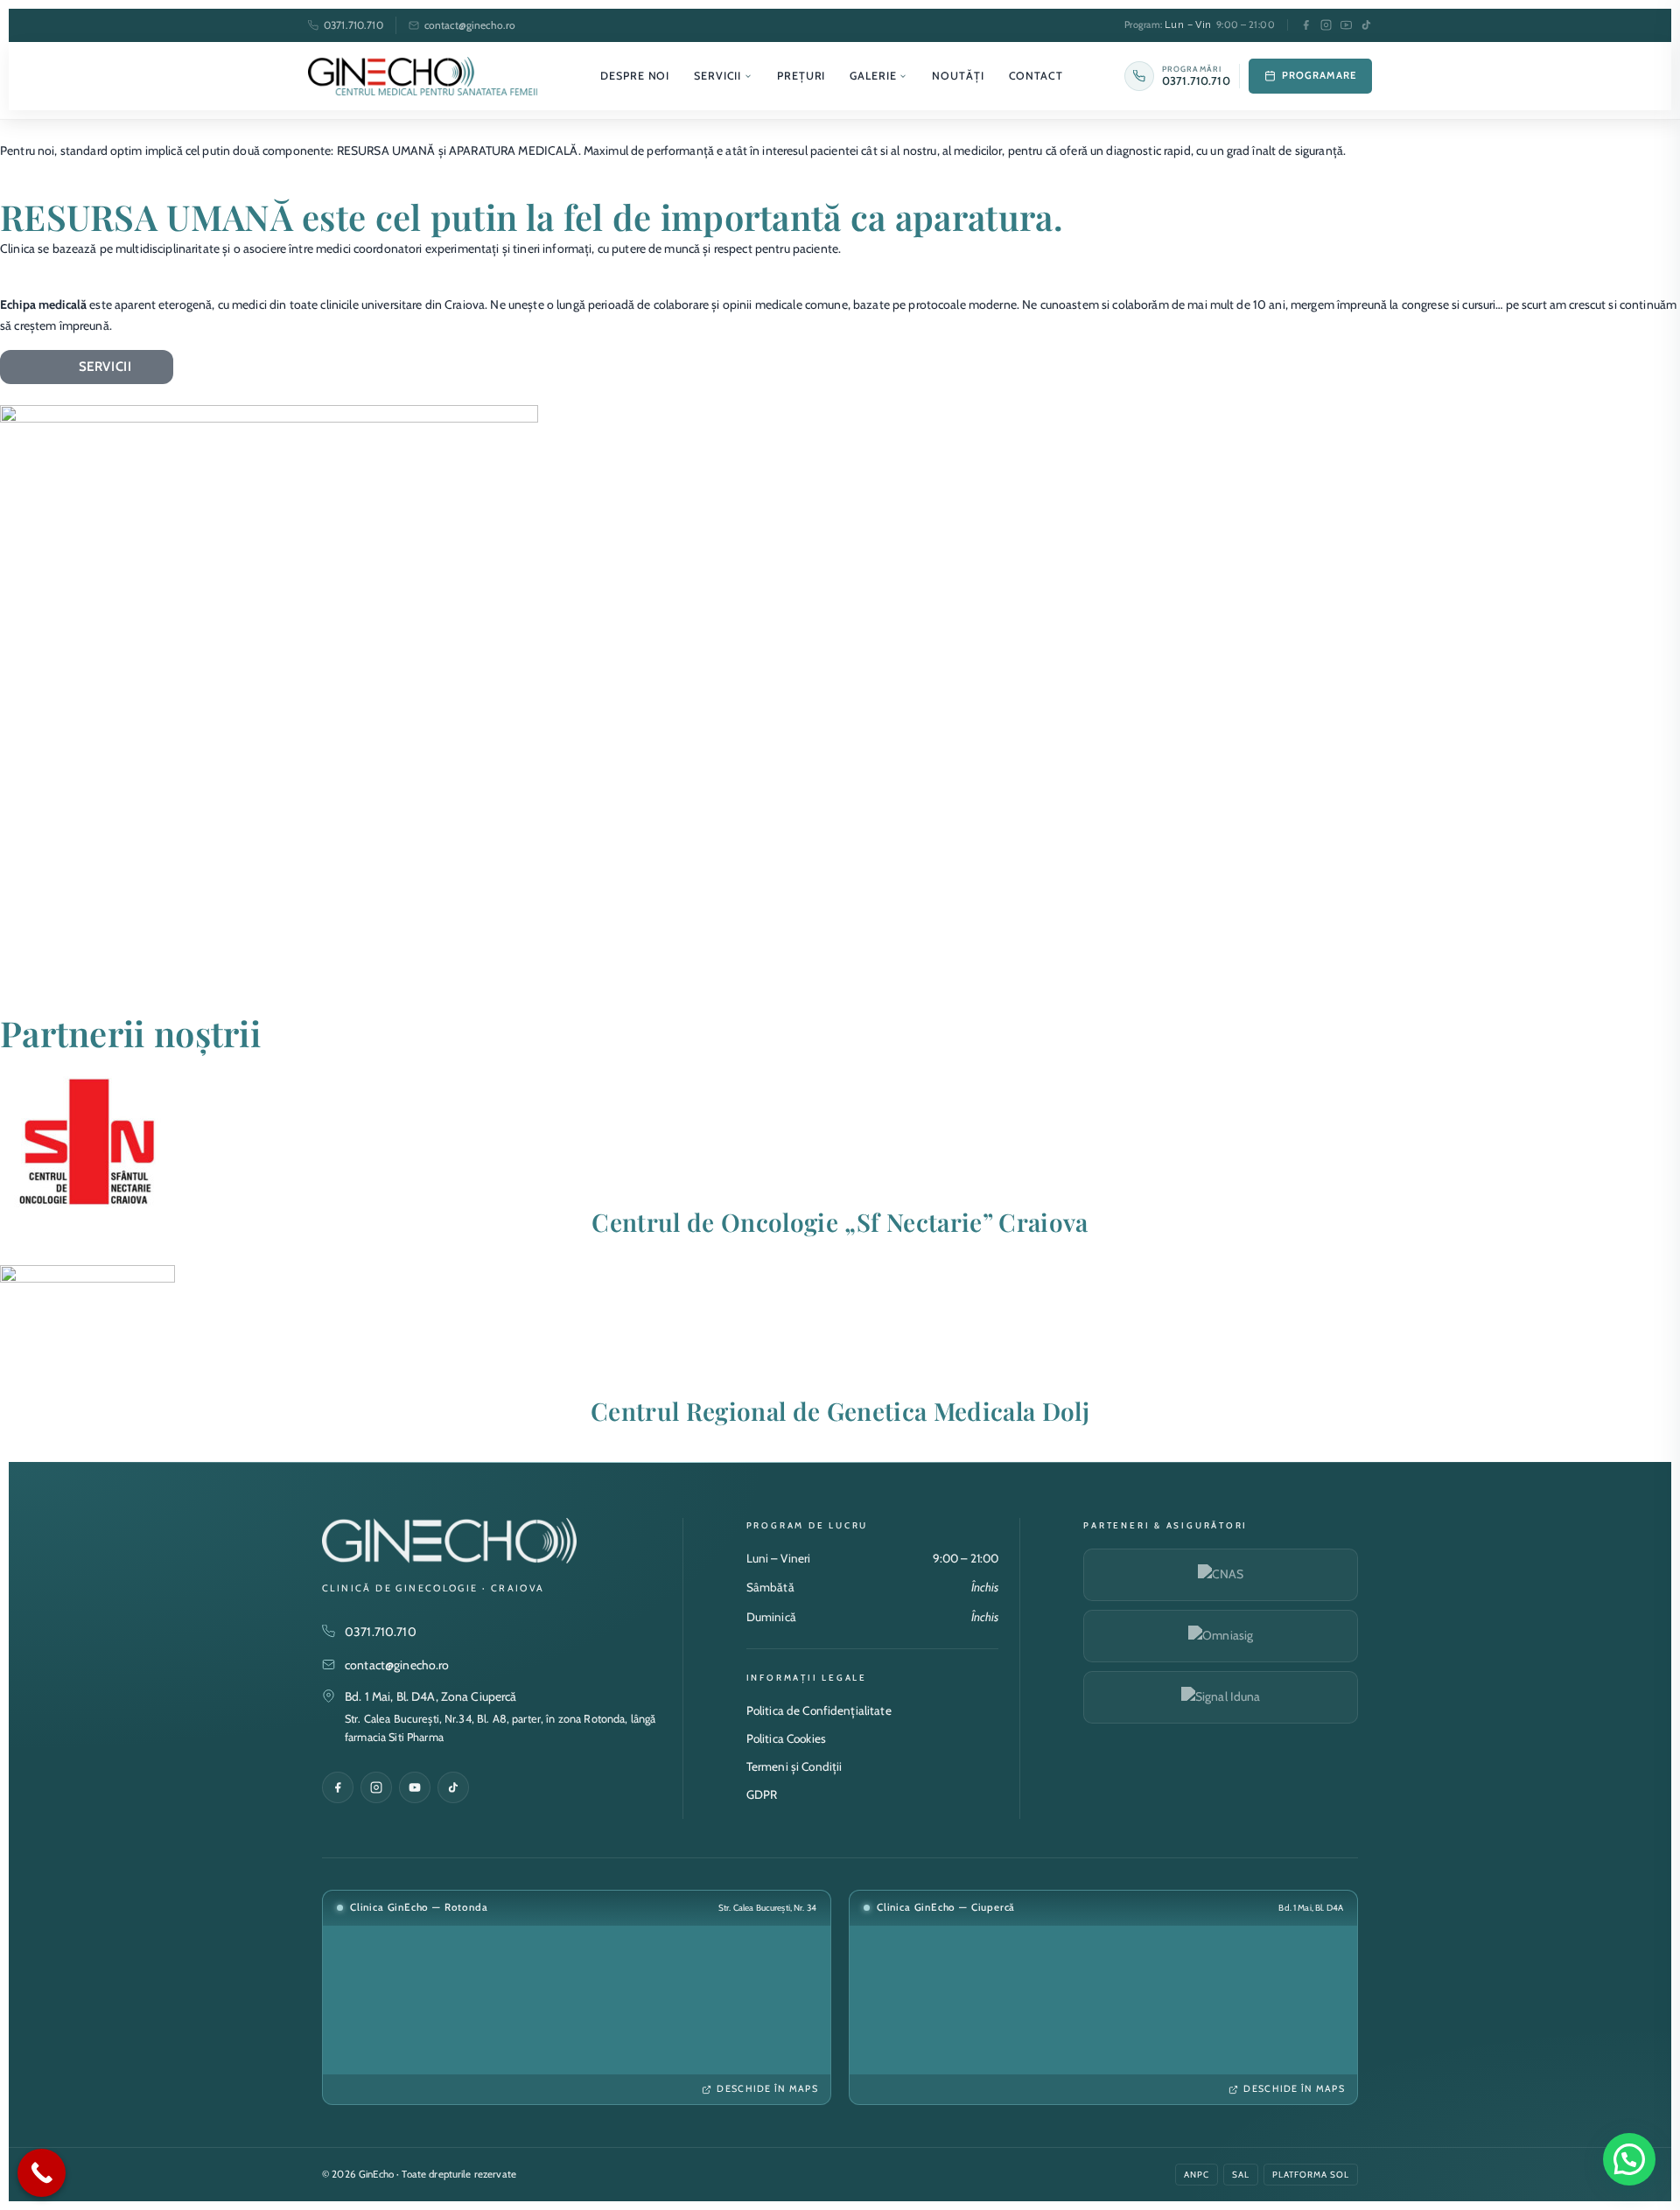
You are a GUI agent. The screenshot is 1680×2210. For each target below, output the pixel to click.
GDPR (762, 1794)
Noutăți (958, 76)
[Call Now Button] (42, 2173)
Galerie (873, 76)
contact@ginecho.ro (470, 25)
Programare (1319, 75)
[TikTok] (1366, 25)
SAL (1241, 2175)
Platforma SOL (1311, 2175)
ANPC (1197, 2175)
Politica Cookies (786, 1738)
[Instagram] (1326, 25)
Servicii (717, 76)
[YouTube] (1346, 25)
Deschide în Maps (767, 2089)
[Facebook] (1306, 25)
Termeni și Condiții (794, 1766)
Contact (1036, 76)
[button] (1629, 2159)
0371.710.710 (353, 25)
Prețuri (801, 76)
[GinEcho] (423, 76)
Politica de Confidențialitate (819, 1710)
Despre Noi (635, 76)
